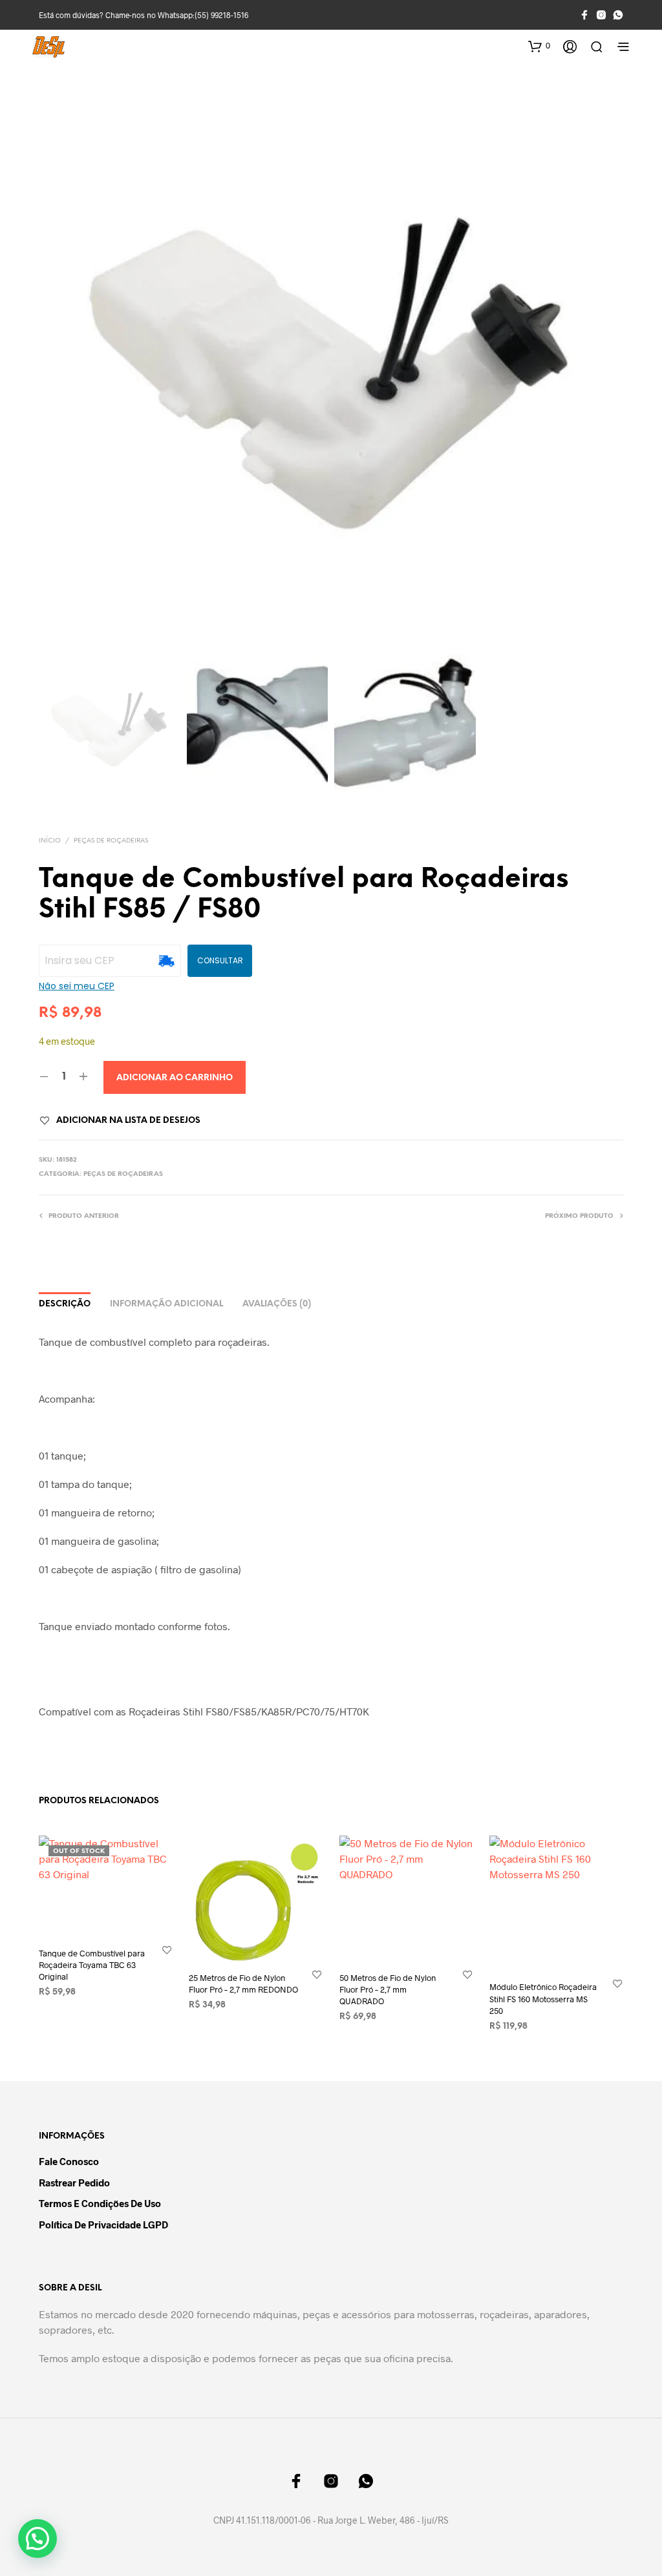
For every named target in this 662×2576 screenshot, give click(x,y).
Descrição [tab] (65, 1304)
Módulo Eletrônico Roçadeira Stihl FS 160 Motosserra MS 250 (543, 1998)
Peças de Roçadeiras (111, 841)
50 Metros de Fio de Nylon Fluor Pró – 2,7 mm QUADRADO (388, 1989)
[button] (539, 46)
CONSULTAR (220, 960)
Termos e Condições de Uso (100, 2203)
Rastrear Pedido (74, 2183)
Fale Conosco (69, 2161)
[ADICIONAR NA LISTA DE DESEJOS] (167, 1950)
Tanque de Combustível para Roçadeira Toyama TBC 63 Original (92, 1965)
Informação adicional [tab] (166, 1304)
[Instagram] (601, 15)
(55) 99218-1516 (221, 15)
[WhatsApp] (618, 15)
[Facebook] (584, 15)
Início (50, 841)
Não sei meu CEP (77, 986)
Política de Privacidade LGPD (103, 2225)
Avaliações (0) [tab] (277, 1304)
